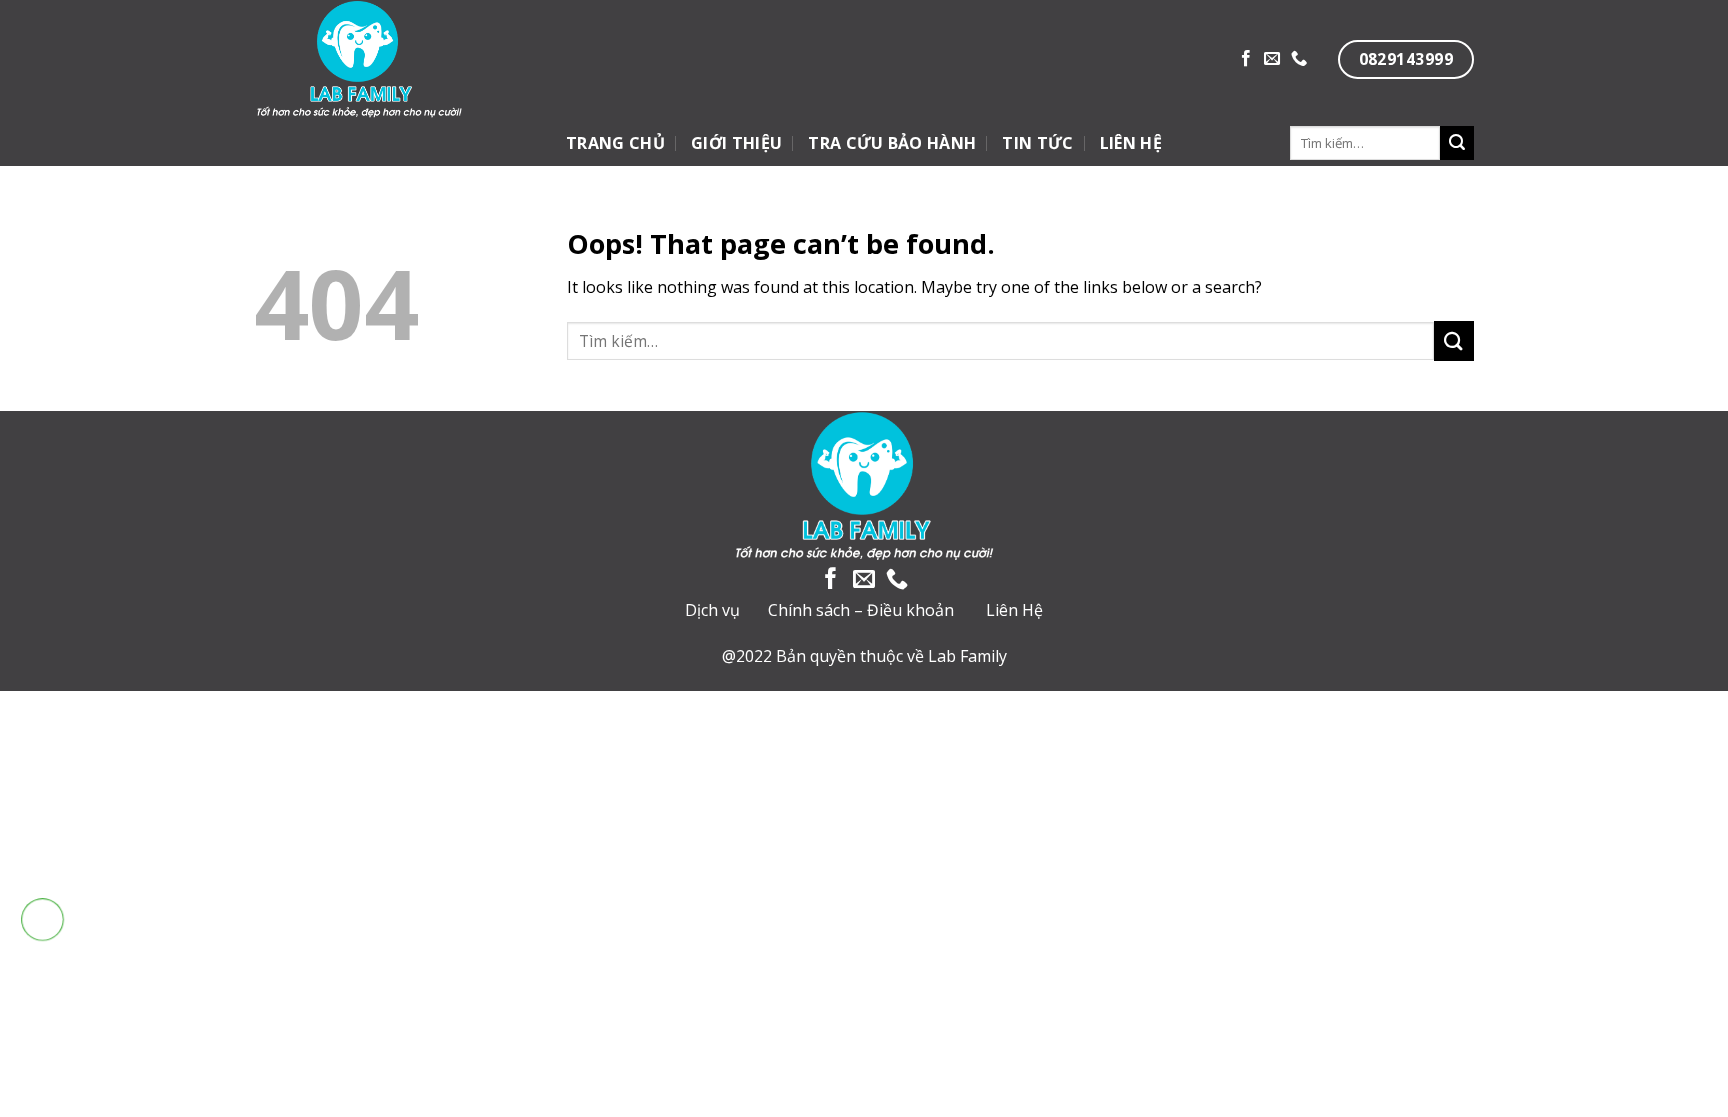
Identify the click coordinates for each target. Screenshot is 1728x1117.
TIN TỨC (1037, 143)
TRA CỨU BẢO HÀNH (892, 143)
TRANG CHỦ (615, 143)
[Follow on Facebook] (1246, 59)
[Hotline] (42, 919)
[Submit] (1457, 143)
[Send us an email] (1272, 59)
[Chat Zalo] (42, 969)
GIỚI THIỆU (736, 143)
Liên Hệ (1014, 610)
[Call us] (1299, 59)
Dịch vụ (712, 610)
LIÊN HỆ (1131, 143)
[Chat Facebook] (42, 1019)
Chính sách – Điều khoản (861, 610)
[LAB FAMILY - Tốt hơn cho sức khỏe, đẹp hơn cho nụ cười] (428, 60)
